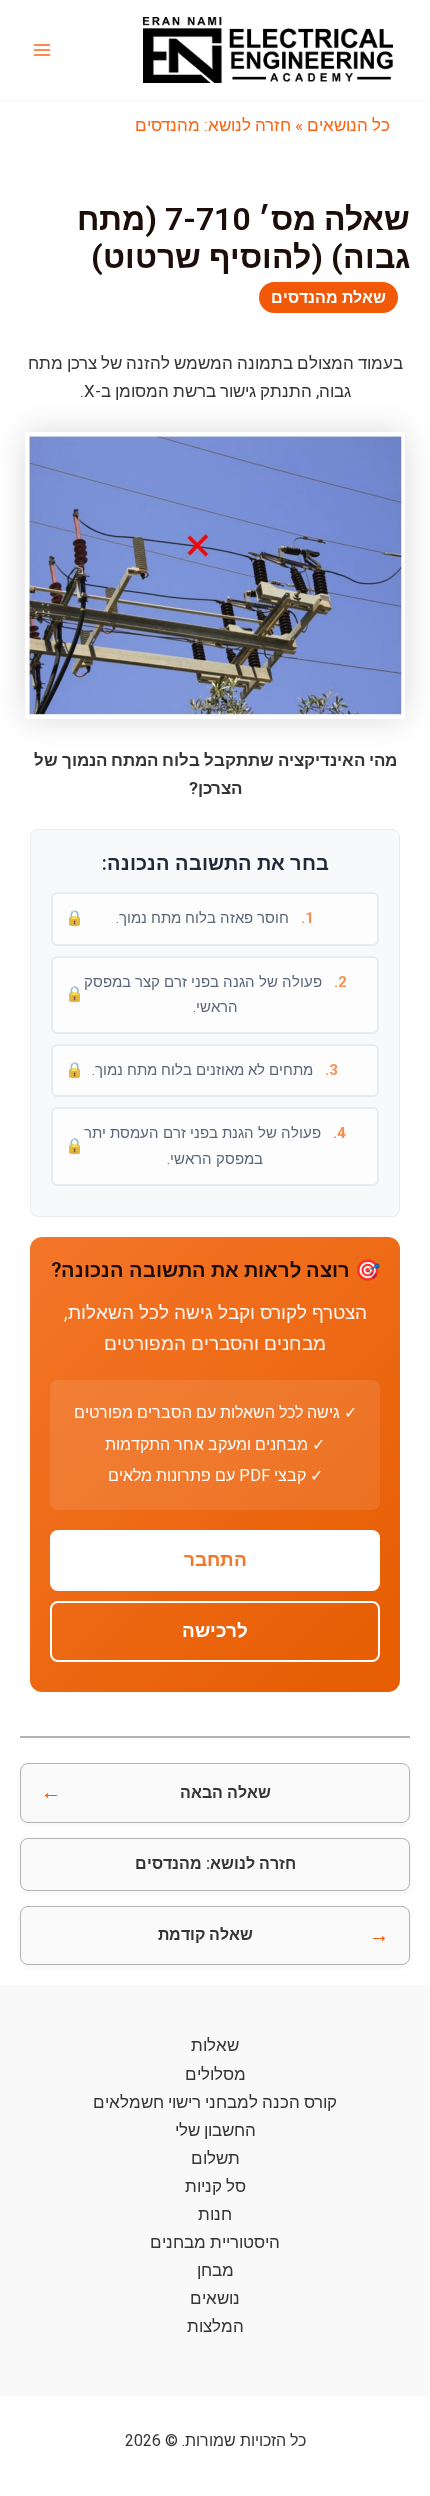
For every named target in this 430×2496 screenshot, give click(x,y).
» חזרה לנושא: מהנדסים (219, 125)
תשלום (215, 2158)
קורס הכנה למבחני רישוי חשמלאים (215, 2102)
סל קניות (215, 2186)
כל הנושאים (348, 125)
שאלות (215, 2045)
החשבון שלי (215, 2130)
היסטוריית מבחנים (215, 2242)
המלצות (215, 2326)
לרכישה (215, 1631)
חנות (215, 2214)
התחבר (215, 1560)
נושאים (215, 2298)
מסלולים (215, 2074)
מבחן (215, 2270)
